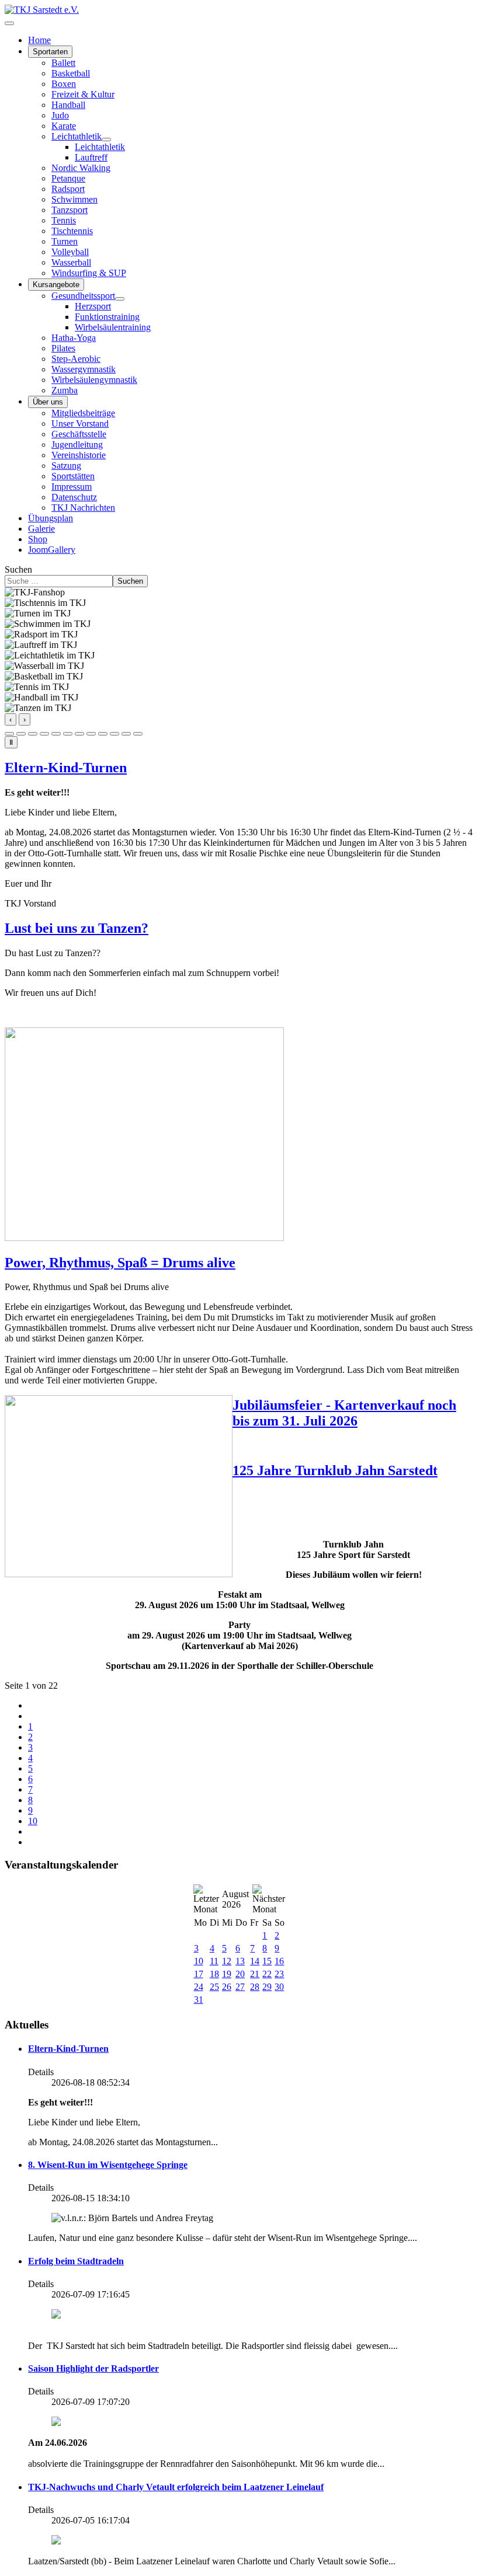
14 (255, 1961)
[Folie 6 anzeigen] (68, 734)
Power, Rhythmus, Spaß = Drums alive (120, 1263)
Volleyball (70, 252)
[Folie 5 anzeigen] (56, 734)
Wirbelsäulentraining (113, 327)
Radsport (68, 189)
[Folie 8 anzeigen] (91, 734)
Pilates (63, 348)
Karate (64, 126)
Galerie (41, 529)
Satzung (66, 466)
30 (279, 1987)
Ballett (63, 63)
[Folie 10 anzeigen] (114, 734)
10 (33, 1821)
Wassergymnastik (84, 369)
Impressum (72, 487)
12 (227, 1961)
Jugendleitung (77, 445)
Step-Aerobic (76, 359)
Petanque (68, 178)
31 (199, 2000)
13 (240, 1961)
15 (267, 1961)
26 (227, 1987)
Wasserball (71, 262)
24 (199, 1987)
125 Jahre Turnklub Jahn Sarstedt (335, 1470)
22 (267, 1974)
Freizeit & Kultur (83, 94)
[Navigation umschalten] (9, 23)
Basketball (71, 73)
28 (255, 1987)
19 (227, 1974)
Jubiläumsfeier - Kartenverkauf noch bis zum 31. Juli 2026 (344, 1413)
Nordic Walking (81, 168)
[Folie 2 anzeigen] (21, 734)
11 (214, 1961)
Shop (38, 539)
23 (279, 1974)
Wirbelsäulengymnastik (94, 380)
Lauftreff (91, 157)
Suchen (18, 569)
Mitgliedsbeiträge (83, 413)
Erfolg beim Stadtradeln (76, 2261)
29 (267, 1987)
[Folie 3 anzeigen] (33, 734)
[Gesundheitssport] (120, 299)
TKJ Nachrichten (83, 508)
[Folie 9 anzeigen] (103, 734)
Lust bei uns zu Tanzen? (77, 928)
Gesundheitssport (83, 296)
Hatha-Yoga (74, 338)
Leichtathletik (77, 136)
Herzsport (93, 306)
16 (279, 1961)
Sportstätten (73, 476)
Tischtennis (72, 231)
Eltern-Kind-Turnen (66, 768)
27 (240, 1987)
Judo (60, 115)
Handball (68, 105)
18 (214, 1974)
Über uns (48, 402)
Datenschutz (74, 497)
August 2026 (235, 1899)
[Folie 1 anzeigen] (9, 734)
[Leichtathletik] (106, 140)
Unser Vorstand (80, 423)
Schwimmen (74, 199)
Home (39, 40)
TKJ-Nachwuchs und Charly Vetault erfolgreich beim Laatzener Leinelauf (176, 2487)
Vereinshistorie (79, 455)
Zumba (65, 390)
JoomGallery (52, 550)
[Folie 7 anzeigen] (79, 734)
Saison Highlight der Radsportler (93, 2368)
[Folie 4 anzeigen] (44, 734)
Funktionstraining (107, 317)
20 (240, 1974)
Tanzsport (70, 210)
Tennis (64, 220)
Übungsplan (51, 518)
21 (255, 1974)
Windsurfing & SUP (89, 273)
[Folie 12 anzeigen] (138, 734)
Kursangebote (56, 285)
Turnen (65, 241)
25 (214, 1987)
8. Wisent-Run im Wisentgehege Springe (108, 2165)
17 (199, 1974)
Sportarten (50, 52)
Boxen (64, 84)
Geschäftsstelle (79, 434)
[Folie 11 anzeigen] (126, 734)
